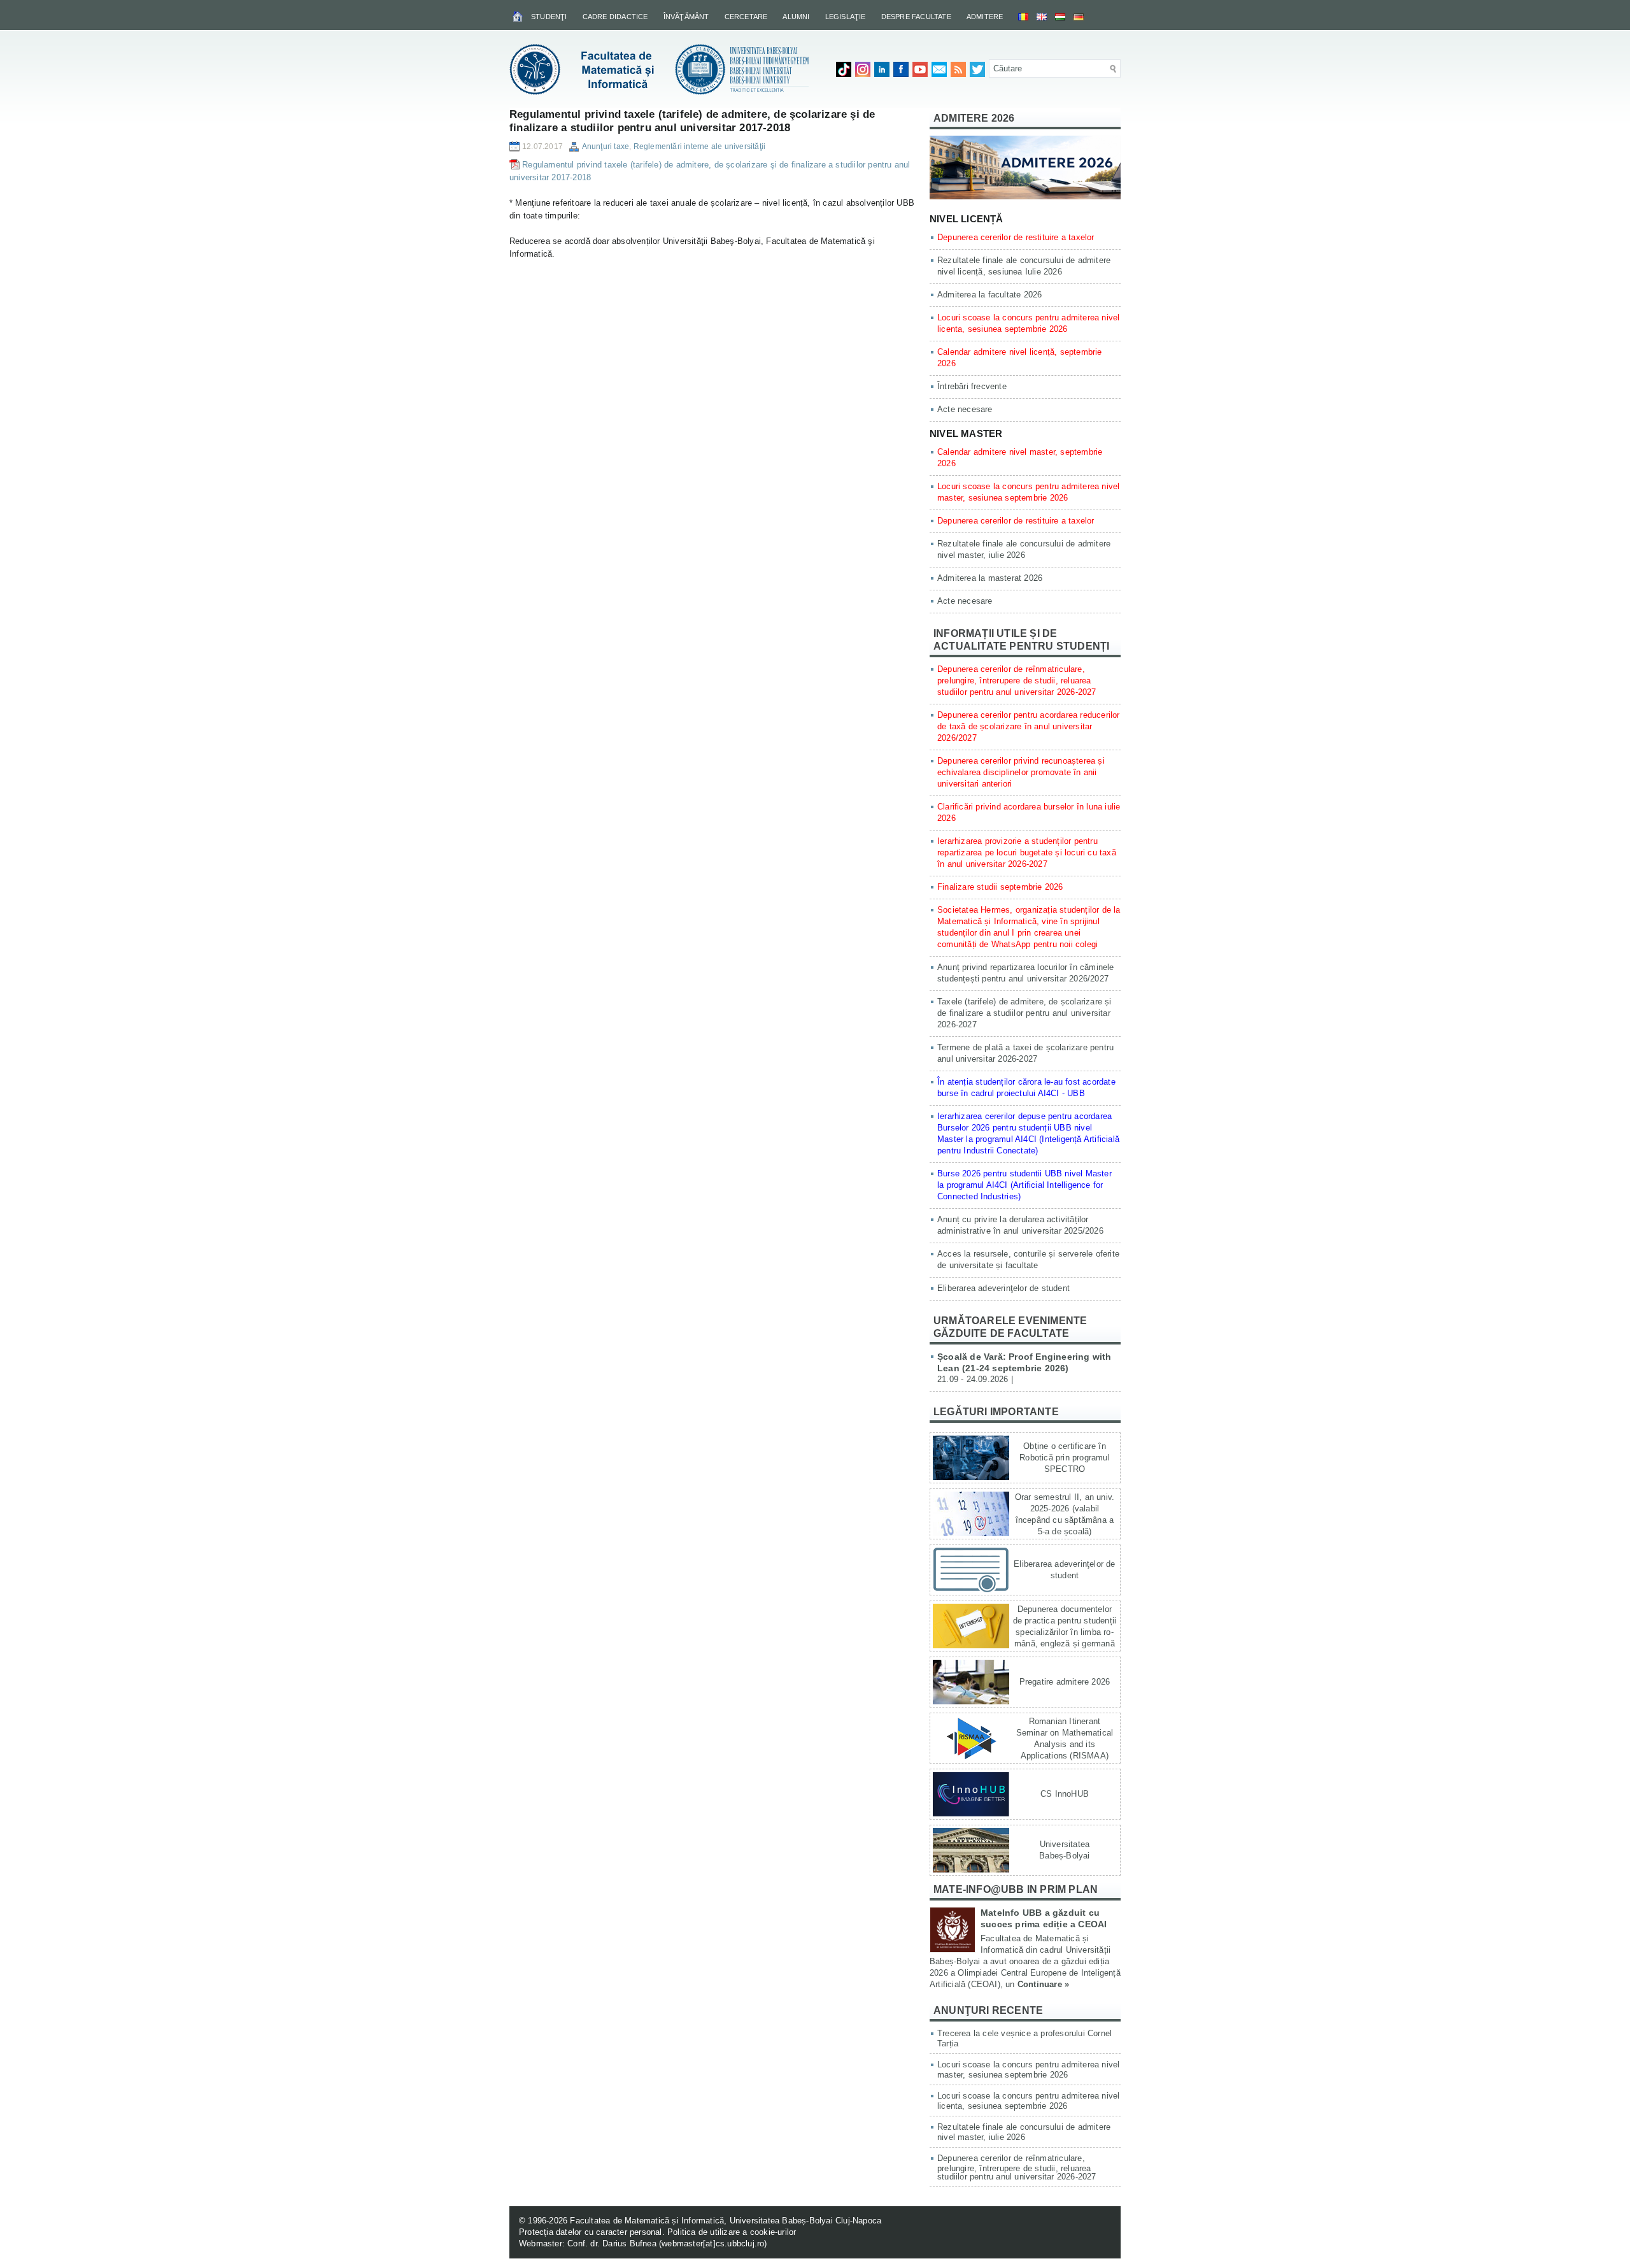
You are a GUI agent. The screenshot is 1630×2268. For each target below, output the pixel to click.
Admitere (985, 17)
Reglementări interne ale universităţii (700, 146)
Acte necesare (965, 409)
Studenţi (549, 17)
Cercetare (746, 17)
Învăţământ (686, 17)
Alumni (796, 17)
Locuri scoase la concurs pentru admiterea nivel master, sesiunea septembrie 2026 (1028, 2070)
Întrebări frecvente (972, 386)
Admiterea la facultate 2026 (989, 295)
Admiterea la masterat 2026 (990, 578)
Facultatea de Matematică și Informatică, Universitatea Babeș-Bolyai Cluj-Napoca (726, 2221)
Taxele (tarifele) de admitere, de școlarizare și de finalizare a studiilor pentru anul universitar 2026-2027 (1024, 1013)
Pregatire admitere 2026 (1065, 1682)
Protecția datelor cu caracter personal (591, 2232)
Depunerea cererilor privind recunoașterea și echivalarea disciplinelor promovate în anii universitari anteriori (1021, 772)
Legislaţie (846, 17)
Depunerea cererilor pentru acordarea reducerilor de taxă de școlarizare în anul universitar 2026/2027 (1029, 726)
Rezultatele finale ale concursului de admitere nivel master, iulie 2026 (1024, 2132)
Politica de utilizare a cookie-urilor (732, 2232)
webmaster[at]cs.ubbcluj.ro (713, 2243)
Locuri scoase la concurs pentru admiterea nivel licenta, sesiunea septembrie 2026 (1028, 2101)
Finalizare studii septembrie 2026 (1000, 887)
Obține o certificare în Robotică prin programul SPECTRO (1065, 1458)
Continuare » (1043, 1984)
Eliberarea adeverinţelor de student (1003, 1288)
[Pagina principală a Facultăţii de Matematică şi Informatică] (519, 16)
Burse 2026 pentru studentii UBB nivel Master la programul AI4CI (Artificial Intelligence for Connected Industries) (1024, 1185)
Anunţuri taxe (606, 146)
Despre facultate (916, 17)
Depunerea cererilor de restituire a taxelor (1016, 237)
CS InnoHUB (1065, 1794)
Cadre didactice (615, 17)
